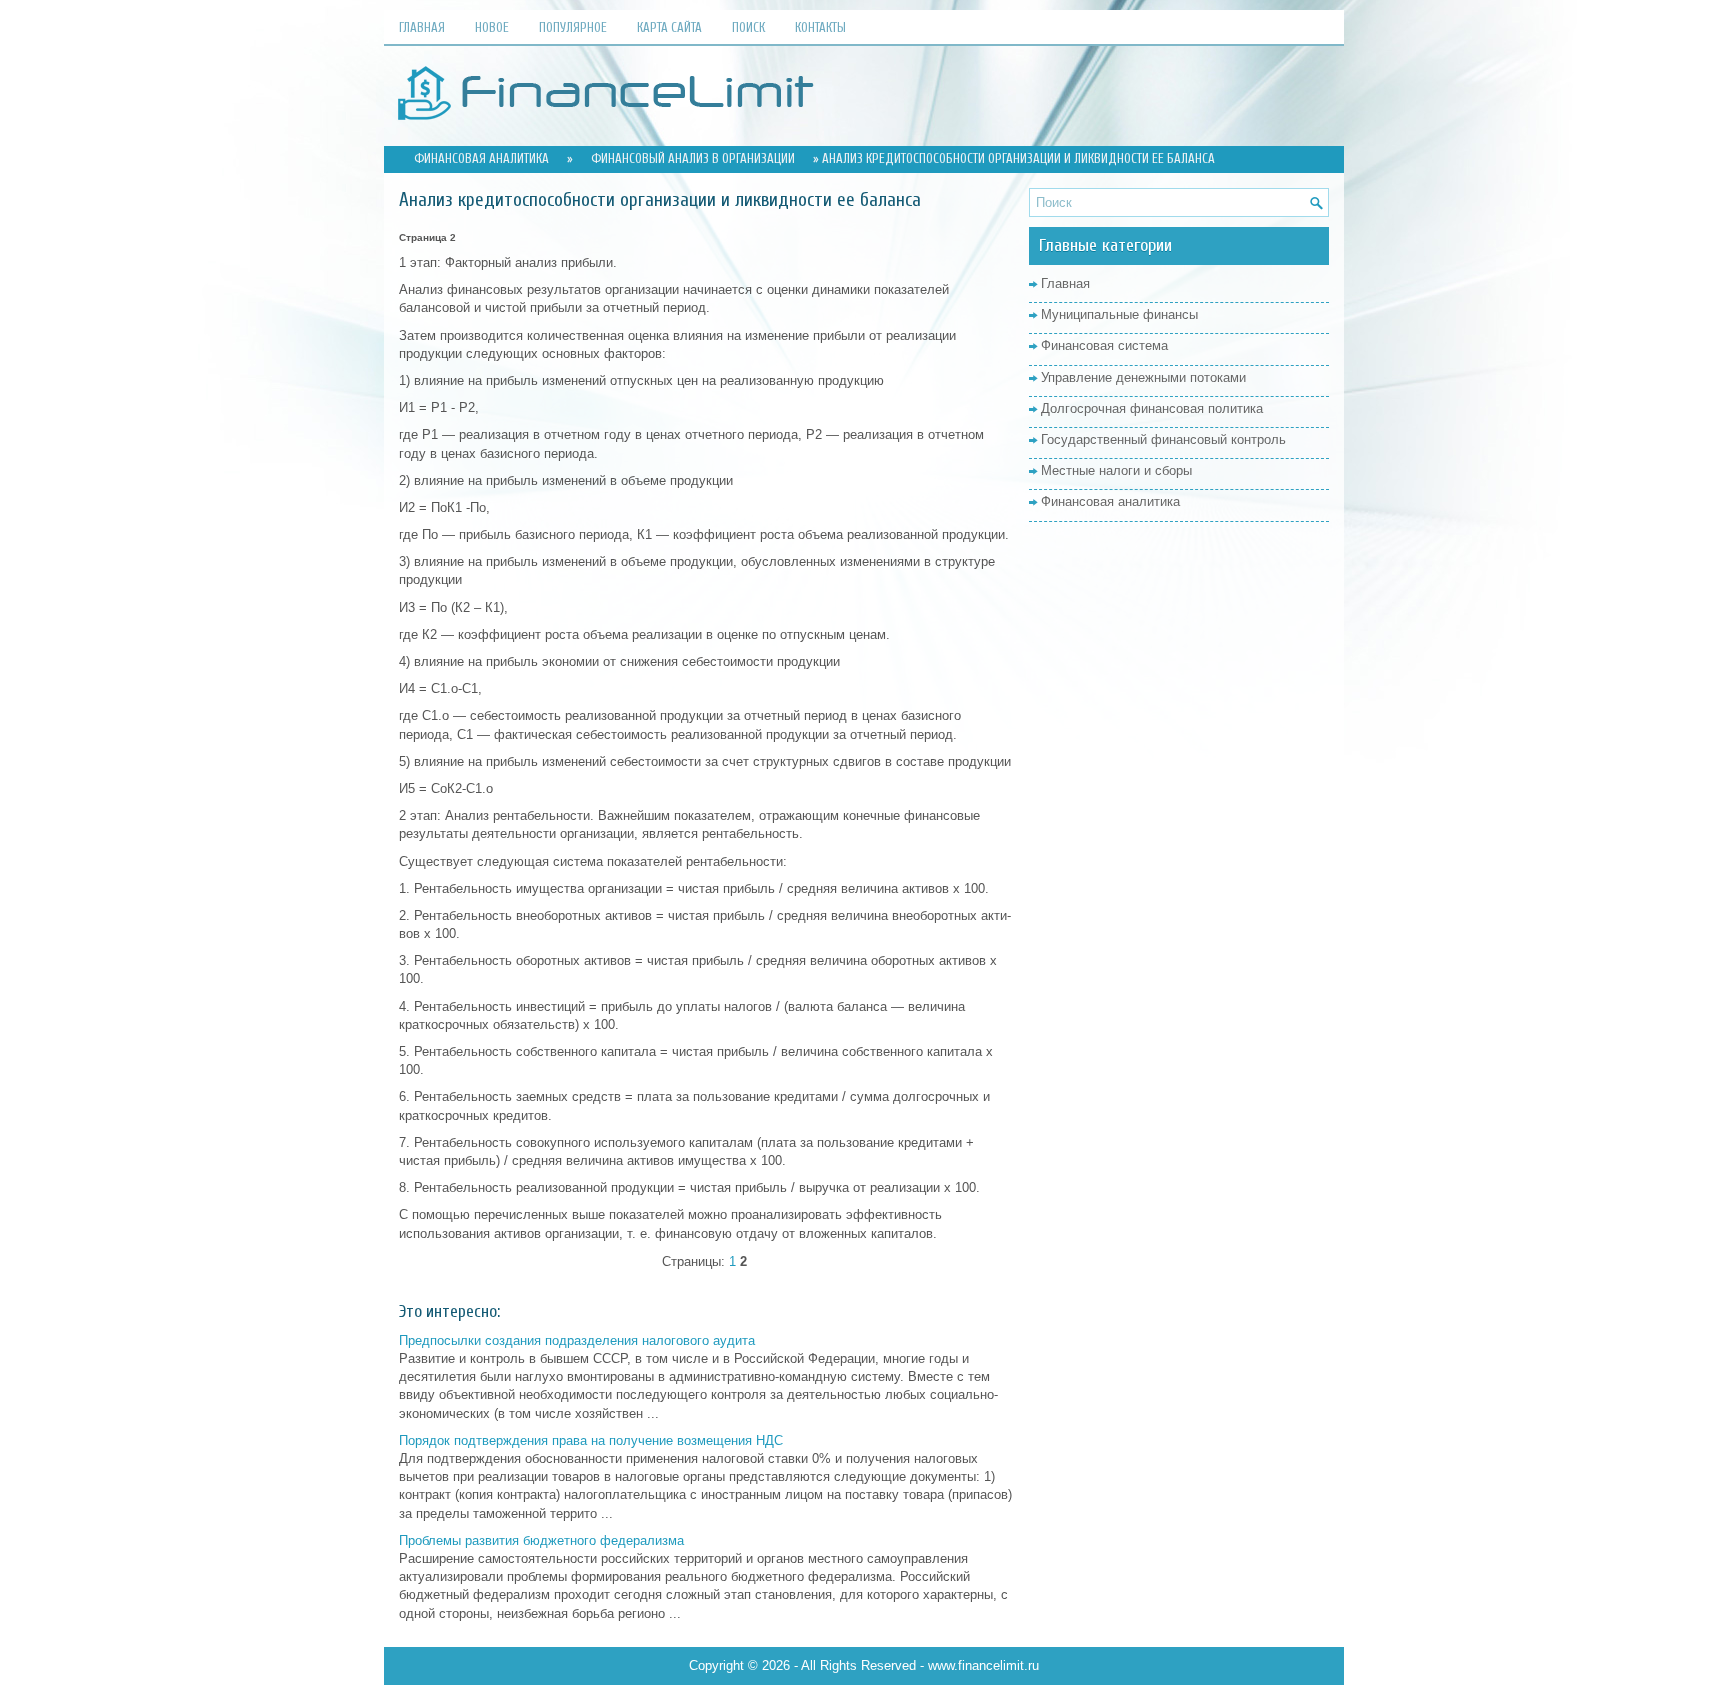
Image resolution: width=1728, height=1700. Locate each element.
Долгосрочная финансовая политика (1152, 408)
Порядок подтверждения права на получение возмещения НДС (591, 1440)
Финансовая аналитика (481, 158)
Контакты (820, 27)
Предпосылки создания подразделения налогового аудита (577, 1340)
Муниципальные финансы (1119, 314)
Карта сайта (669, 27)
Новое (492, 27)
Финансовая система (1104, 345)
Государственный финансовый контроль (1163, 439)
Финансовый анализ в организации (693, 158)
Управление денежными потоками (1143, 377)
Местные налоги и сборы (1116, 470)
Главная (422, 27)
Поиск (748, 27)
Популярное (573, 27)
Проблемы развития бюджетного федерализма (541, 1540)
